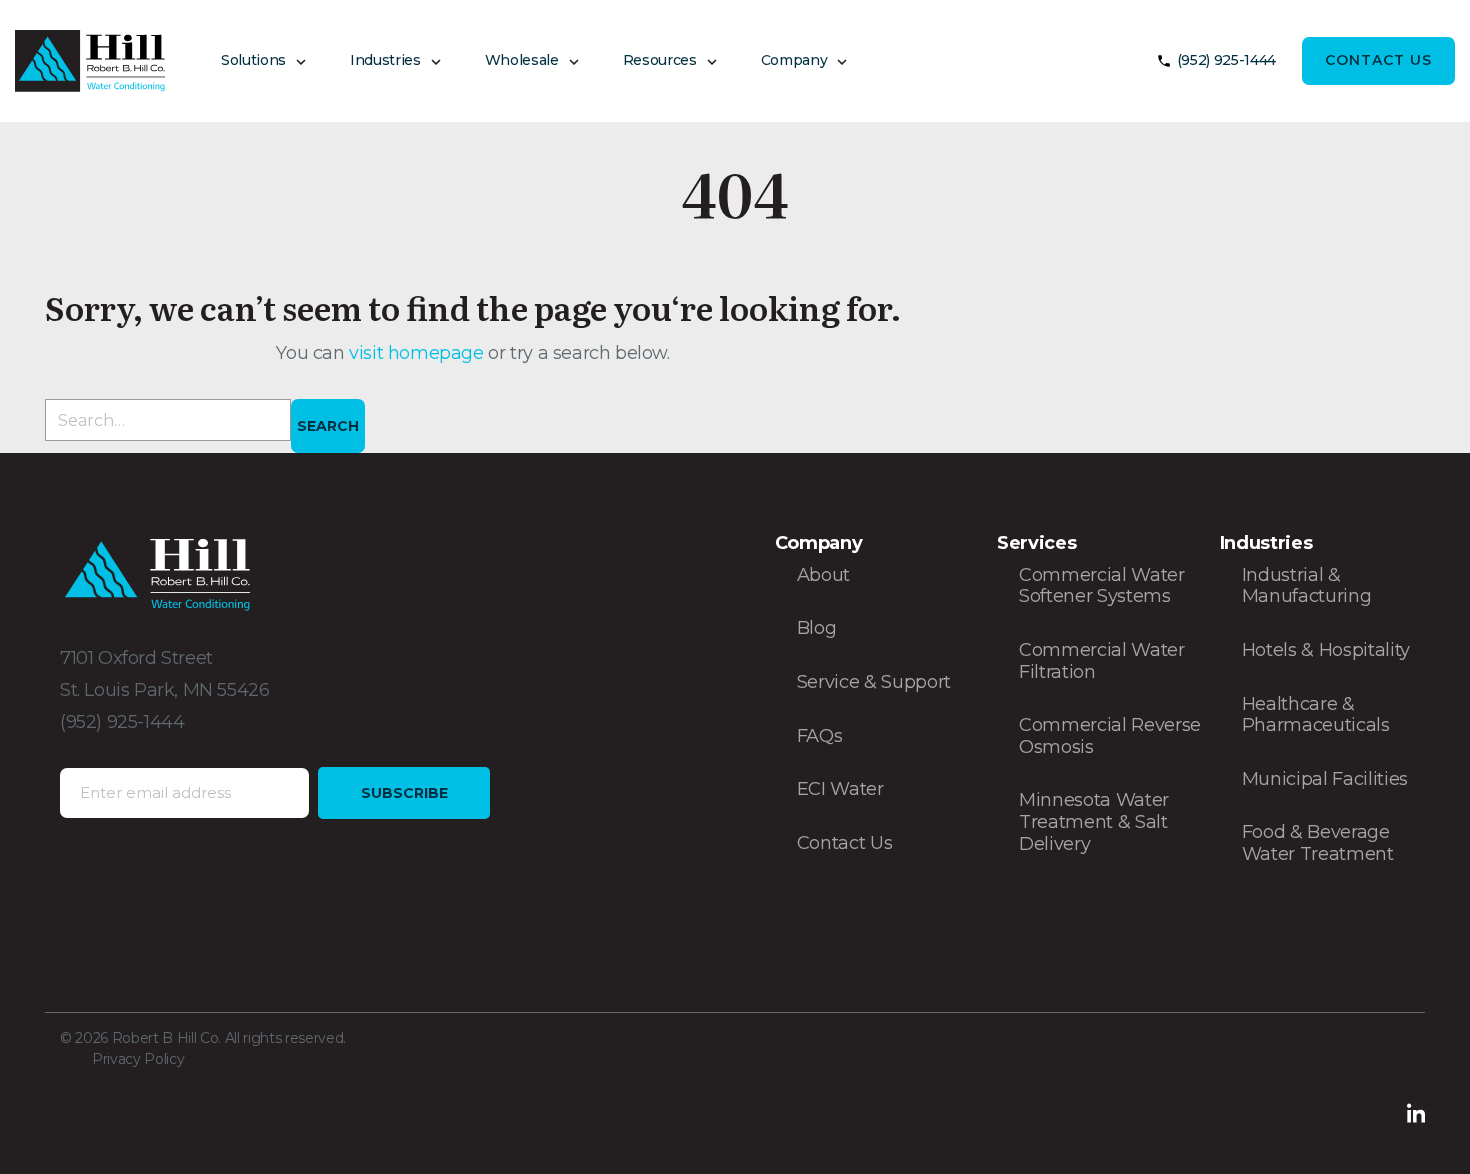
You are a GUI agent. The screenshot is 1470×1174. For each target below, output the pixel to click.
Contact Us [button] (1378, 60)
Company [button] (794, 60)
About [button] (823, 575)
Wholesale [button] (522, 60)
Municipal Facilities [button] (1325, 779)
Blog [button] (817, 628)
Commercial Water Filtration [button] (1102, 661)
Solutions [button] (253, 60)
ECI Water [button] (840, 789)
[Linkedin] (1416, 1112)
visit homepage (418, 353)
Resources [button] (660, 60)
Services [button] (1036, 543)
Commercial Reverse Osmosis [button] (1110, 736)
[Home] (90, 61)
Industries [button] (385, 60)
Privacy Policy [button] (138, 1059)
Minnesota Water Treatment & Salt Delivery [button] (1094, 821)
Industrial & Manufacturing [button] (1307, 586)
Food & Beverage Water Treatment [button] (1318, 843)
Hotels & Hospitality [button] (1326, 650)
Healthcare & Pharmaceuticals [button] (1316, 715)
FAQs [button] (820, 736)
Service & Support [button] (874, 682)
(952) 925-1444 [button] (1226, 60)
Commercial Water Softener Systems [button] (1102, 586)
